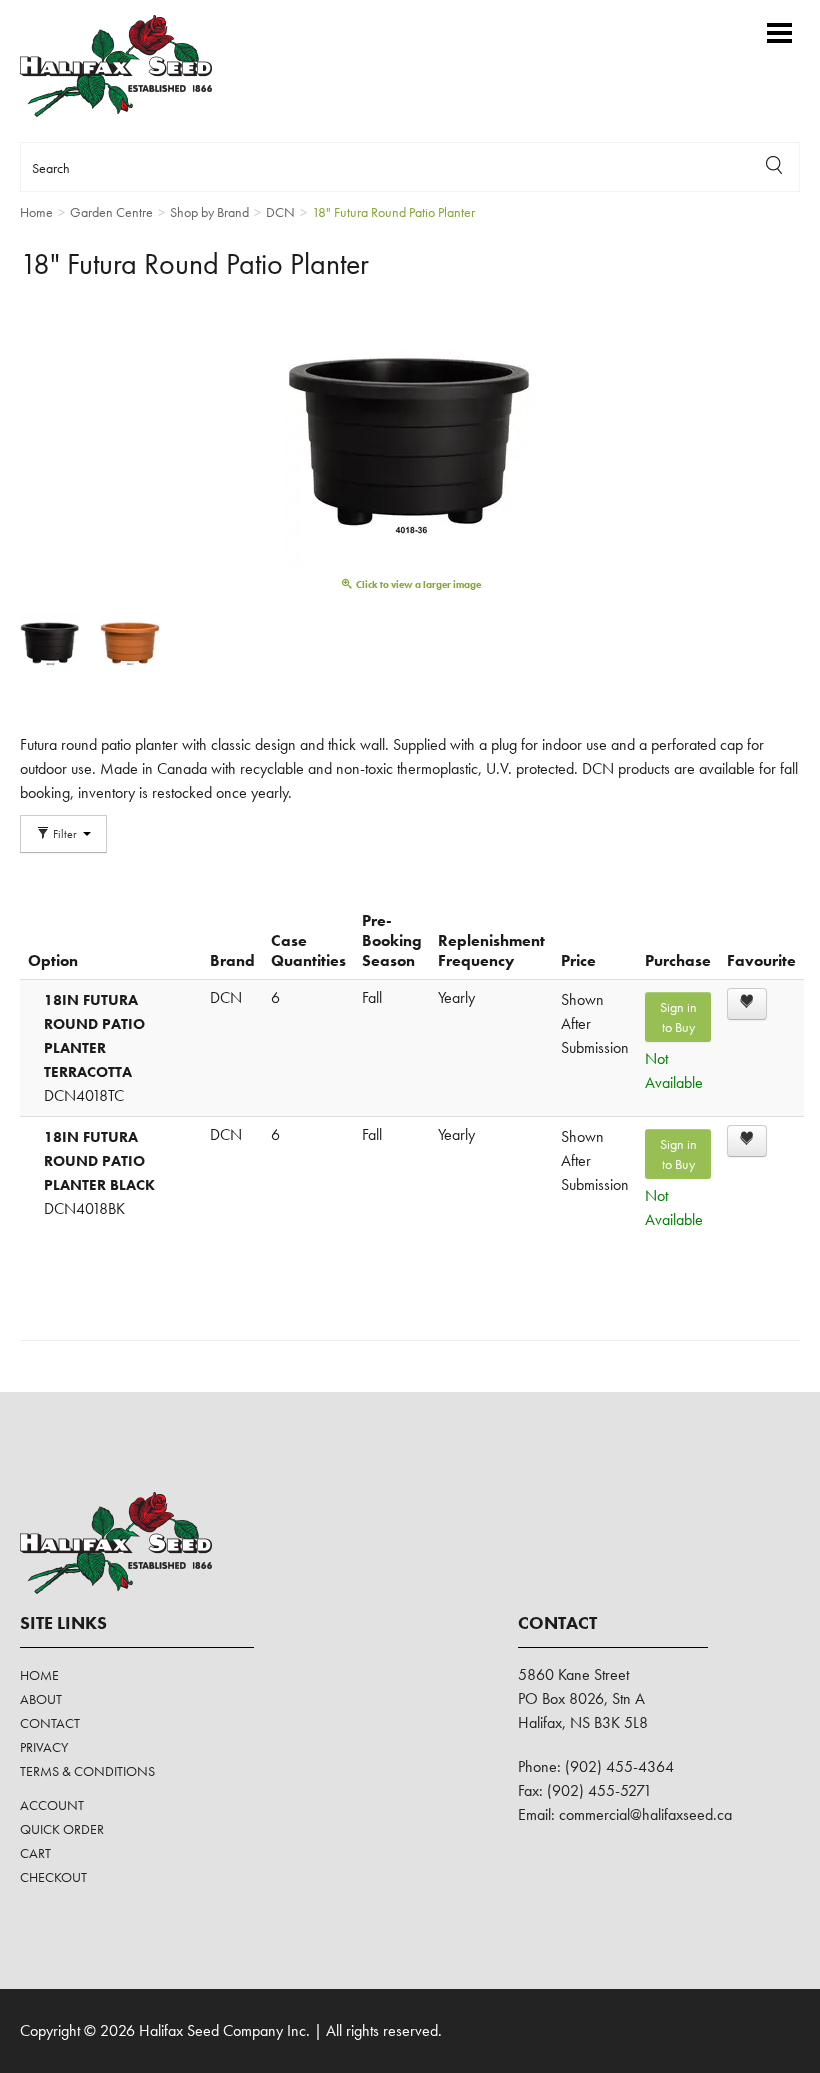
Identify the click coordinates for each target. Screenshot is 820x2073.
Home (39, 1675)
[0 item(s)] (750, 23)
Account (52, 1805)
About (41, 1699)
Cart (35, 1853)
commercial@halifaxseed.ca (645, 1814)
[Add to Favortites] (747, 1004)
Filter (65, 834)
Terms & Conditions (87, 1771)
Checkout (53, 1877)
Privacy (44, 1747)
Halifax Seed (132, 66)
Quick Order (62, 1829)
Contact (50, 1723)
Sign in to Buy (678, 1017)
